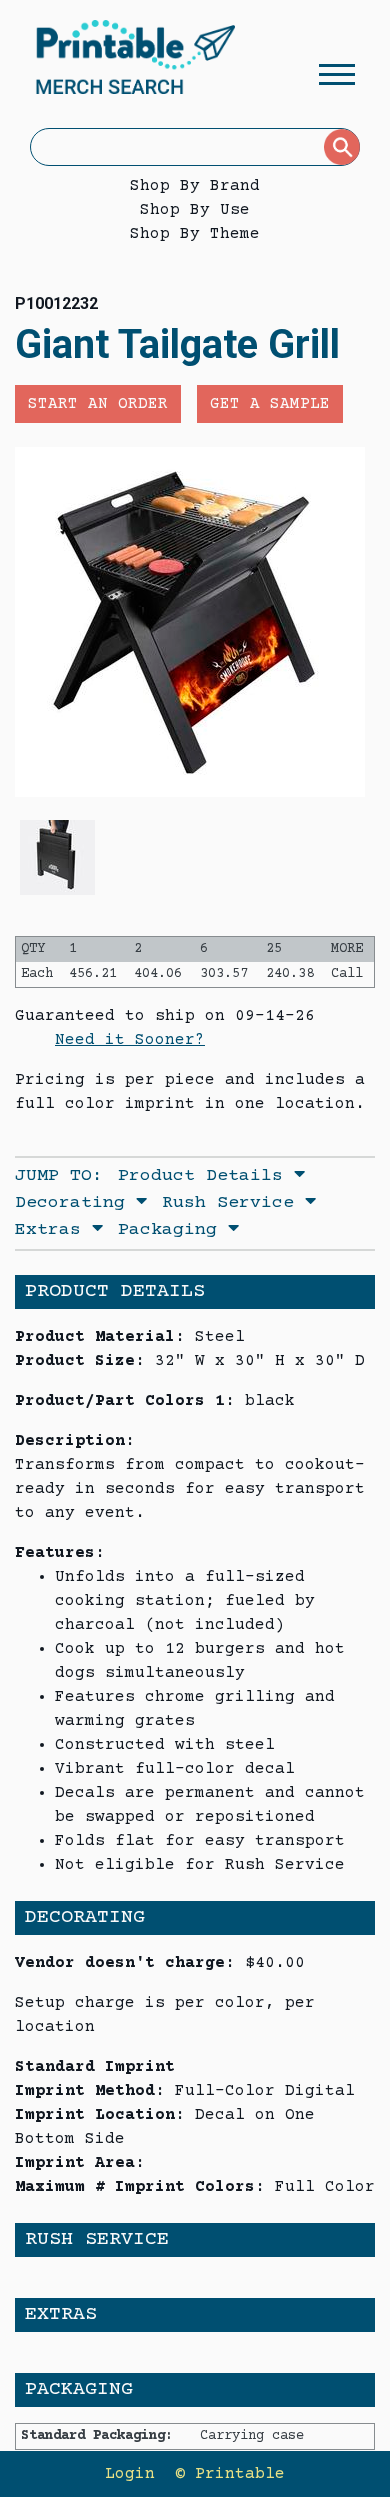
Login (130, 2474)
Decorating (75, 1203)
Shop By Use (195, 210)
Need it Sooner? (130, 1040)
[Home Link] (135, 60)
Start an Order (98, 404)
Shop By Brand (195, 186)
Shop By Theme (195, 234)
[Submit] (342, 147)
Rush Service (233, 1203)
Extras (53, 1230)
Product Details (206, 1176)
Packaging (173, 1230)
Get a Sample (270, 404)
